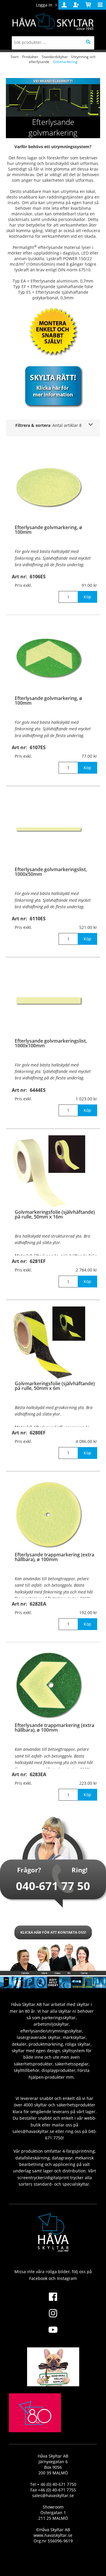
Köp (87, 597)
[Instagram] (53, 2317)
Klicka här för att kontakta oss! (53, 1932)
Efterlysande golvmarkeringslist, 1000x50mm (51, 872)
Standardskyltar (55, 57)
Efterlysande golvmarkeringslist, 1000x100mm (51, 1043)
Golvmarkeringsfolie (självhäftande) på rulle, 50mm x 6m (55, 1386)
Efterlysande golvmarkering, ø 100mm (48, 530)
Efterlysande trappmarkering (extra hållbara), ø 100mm (54, 1557)
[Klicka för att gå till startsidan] (35, 2427)
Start (15, 57)
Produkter (30, 57)
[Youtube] (53, 2333)
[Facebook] (53, 2300)
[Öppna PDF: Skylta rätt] (53, 386)
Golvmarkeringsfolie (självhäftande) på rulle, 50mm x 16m (55, 1214)
